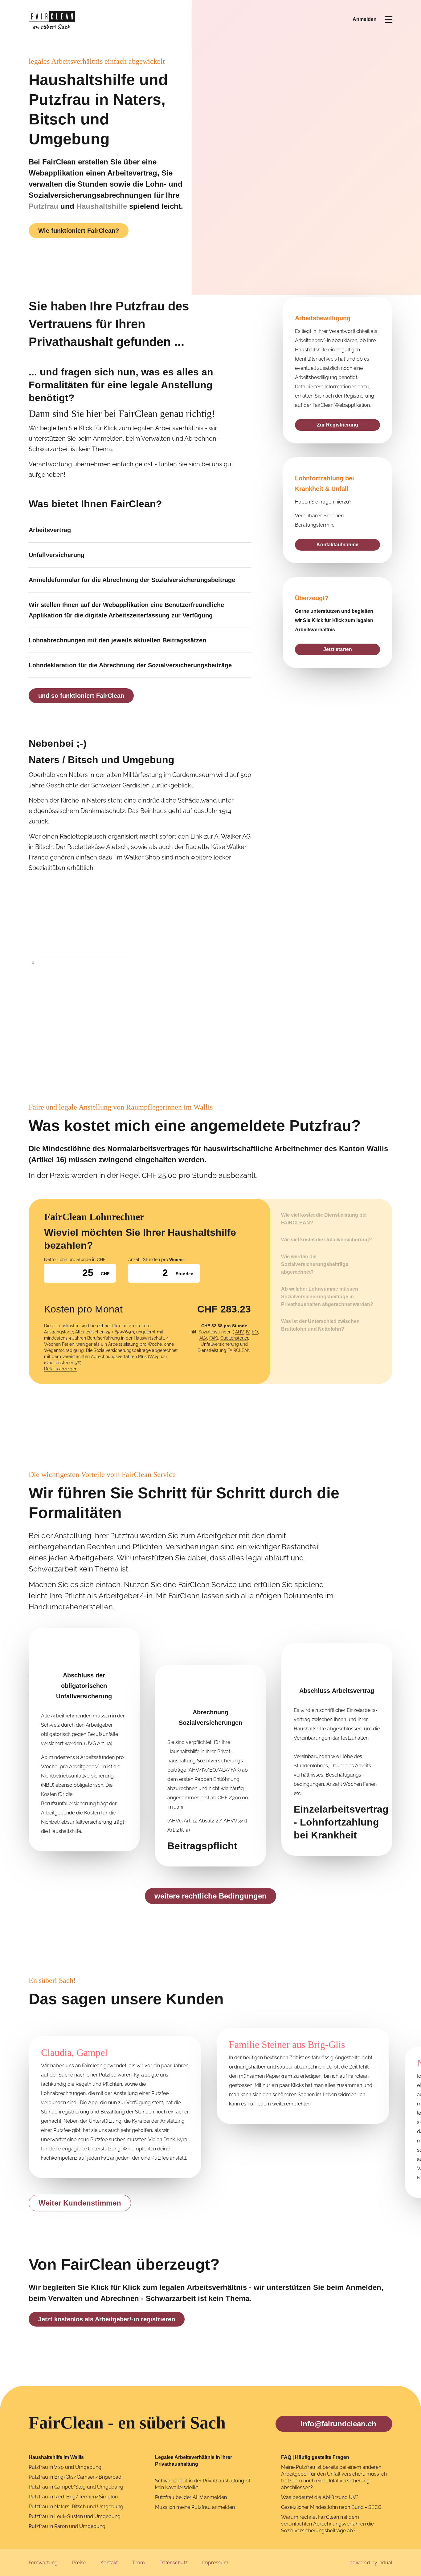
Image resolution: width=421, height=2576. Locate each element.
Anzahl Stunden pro (156, 1260)
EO (255, 1332)
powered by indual (371, 2563)
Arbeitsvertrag (50, 530)
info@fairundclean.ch (338, 2424)
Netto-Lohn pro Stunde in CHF (75, 1260)
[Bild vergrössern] (84, 1000)
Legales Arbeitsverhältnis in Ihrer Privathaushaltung (194, 2461)
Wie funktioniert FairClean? (79, 231)
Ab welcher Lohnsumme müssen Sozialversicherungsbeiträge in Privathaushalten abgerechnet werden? (327, 1297)
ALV (203, 1338)
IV (248, 1332)
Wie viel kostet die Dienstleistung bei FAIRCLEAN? (324, 1219)
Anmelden (365, 19)
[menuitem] (43, 2563)
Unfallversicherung (57, 555)
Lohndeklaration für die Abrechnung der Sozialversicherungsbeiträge (131, 665)
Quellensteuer (234, 1338)
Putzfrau (43, 206)
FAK (213, 1338)
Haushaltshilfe (102, 206)
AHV (239, 1332)
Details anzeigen (61, 1369)
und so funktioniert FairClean (81, 696)
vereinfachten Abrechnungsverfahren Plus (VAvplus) (114, 1357)
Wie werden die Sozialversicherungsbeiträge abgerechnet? (315, 1264)
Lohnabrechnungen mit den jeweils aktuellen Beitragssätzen (117, 640)
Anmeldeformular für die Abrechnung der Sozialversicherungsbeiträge (132, 580)
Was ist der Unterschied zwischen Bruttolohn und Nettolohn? (320, 1325)
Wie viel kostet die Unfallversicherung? (327, 1240)
